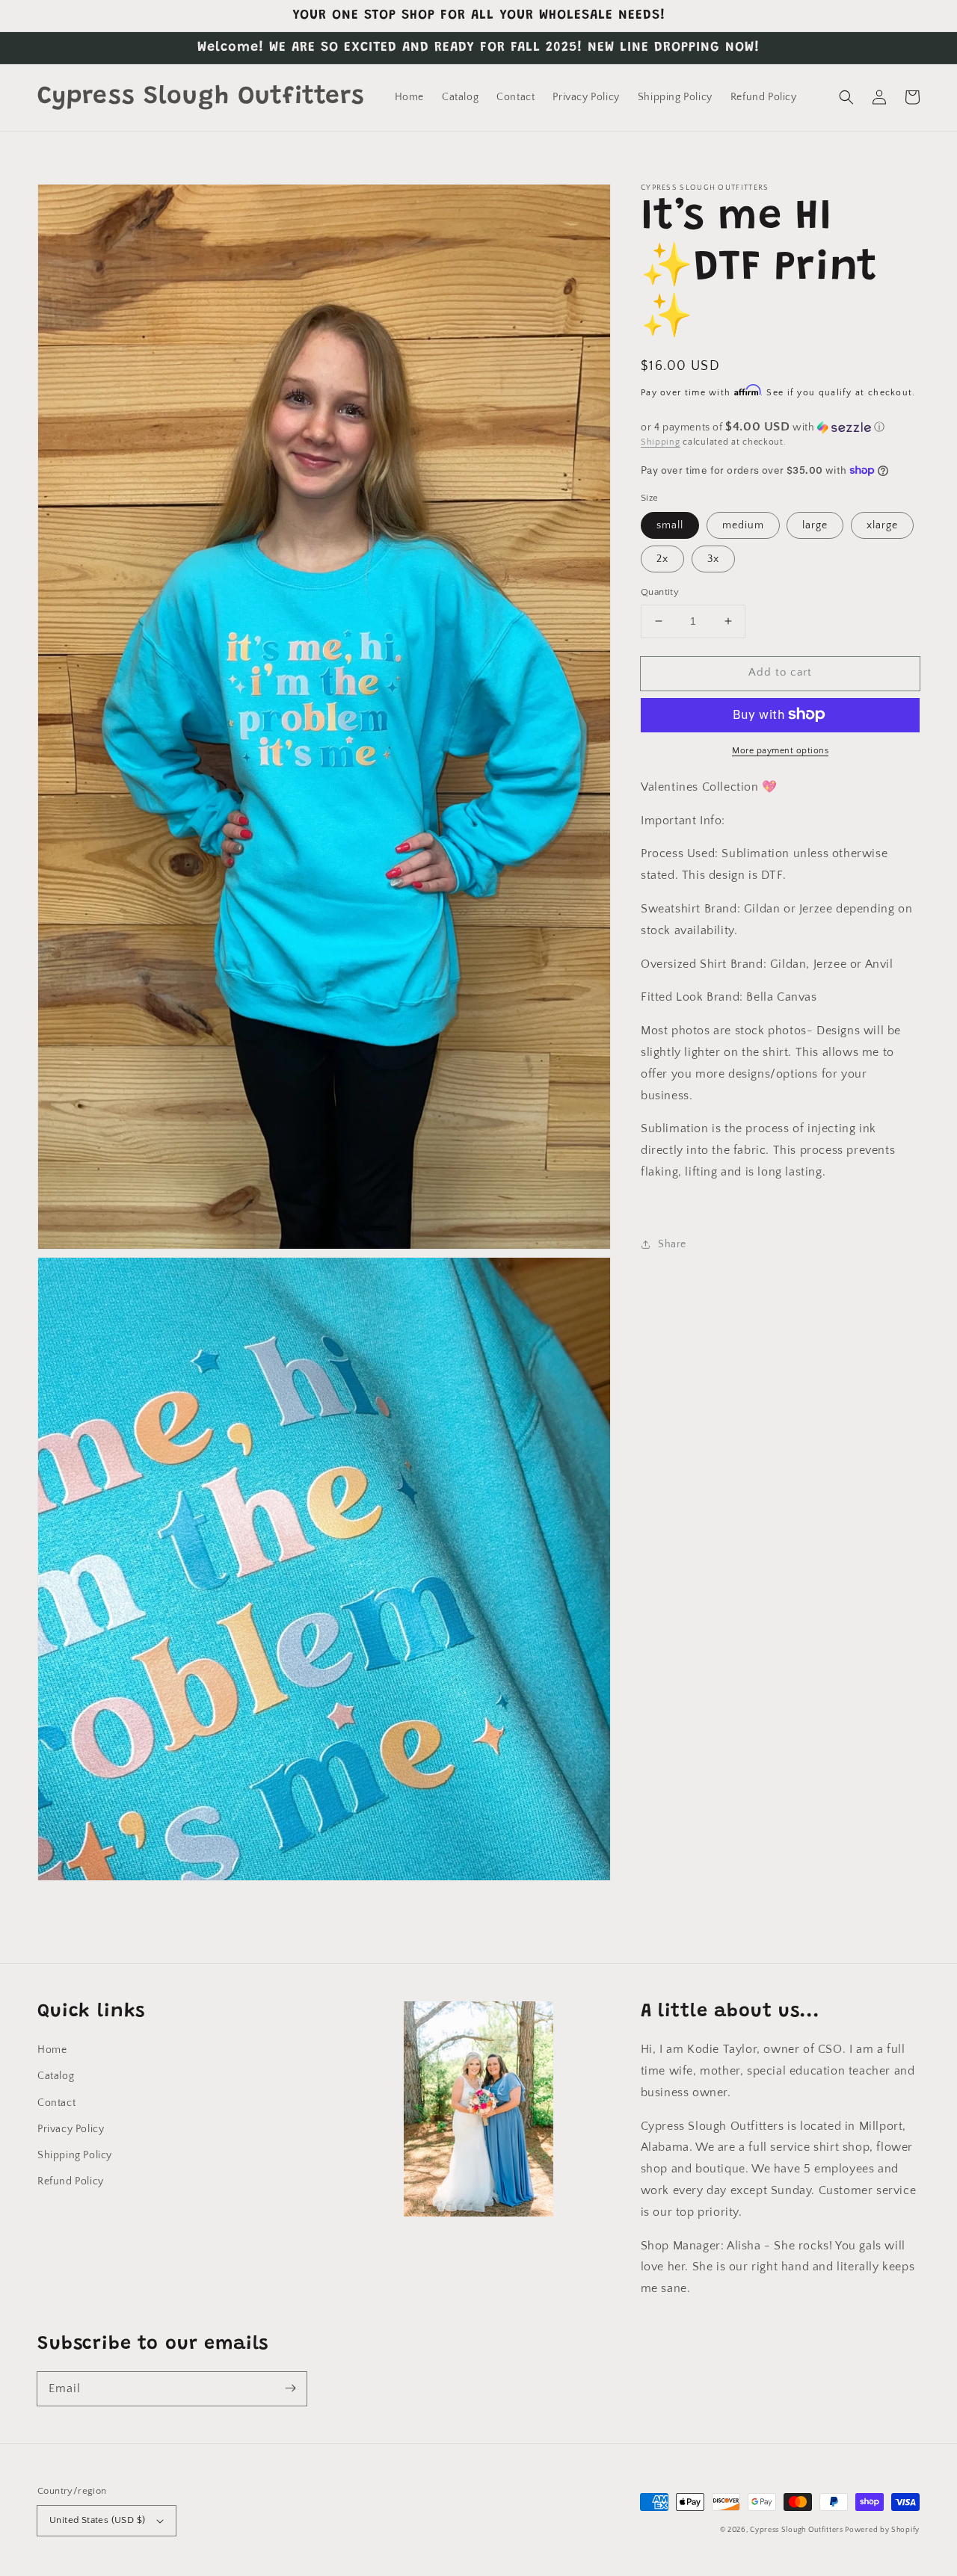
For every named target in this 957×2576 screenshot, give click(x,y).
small (670, 525)
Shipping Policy (75, 2155)
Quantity (660, 592)
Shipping (661, 442)
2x (662, 559)
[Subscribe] (290, 2388)
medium (743, 525)
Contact (56, 2103)
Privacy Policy (71, 2129)
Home (52, 2050)
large (815, 525)
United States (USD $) (97, 2520)
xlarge (882, 525)
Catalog (56, 2076)
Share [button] (672, 1244)
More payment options (780, 750)
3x (713, 559)
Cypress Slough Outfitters (797, 2530)
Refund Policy (71, 2181)
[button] (846, 97)
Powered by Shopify (882, 2530)
